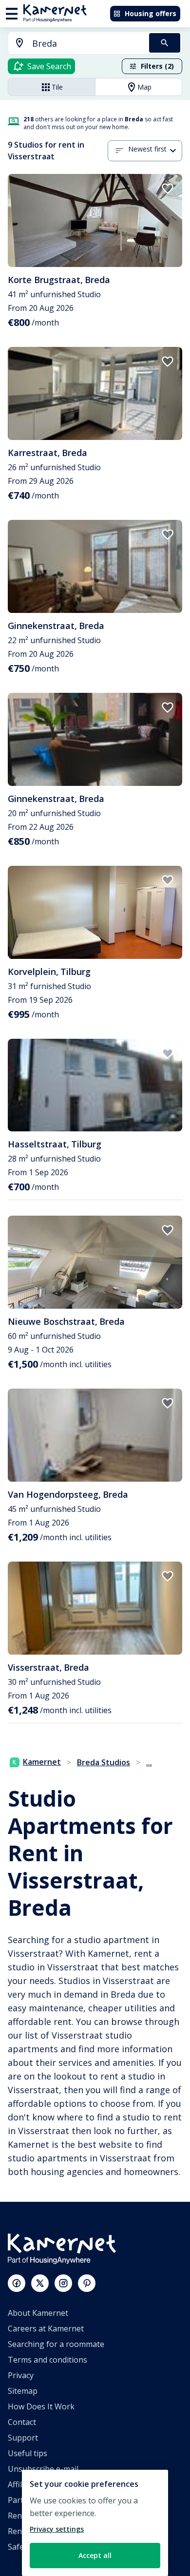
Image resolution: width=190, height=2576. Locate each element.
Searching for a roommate (56, 2344)
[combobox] (73, 44)
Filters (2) (157, 66)
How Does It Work (41, 2406)
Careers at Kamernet (46, 2328)
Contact (22, 2422)
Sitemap (23, 2391)
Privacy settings (57, 2529)
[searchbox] (87, 44)
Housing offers (151, 13)
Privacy (21, 2375)
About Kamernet (38, 2313)
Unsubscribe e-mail (43, 2469)
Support (23, 2438)
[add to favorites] (168, 189)
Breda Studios (104, 1762)
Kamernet (42, 1762)
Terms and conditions (47, 2360)
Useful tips (28, 2453)
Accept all (95, 2555)
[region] (95, 2523)
